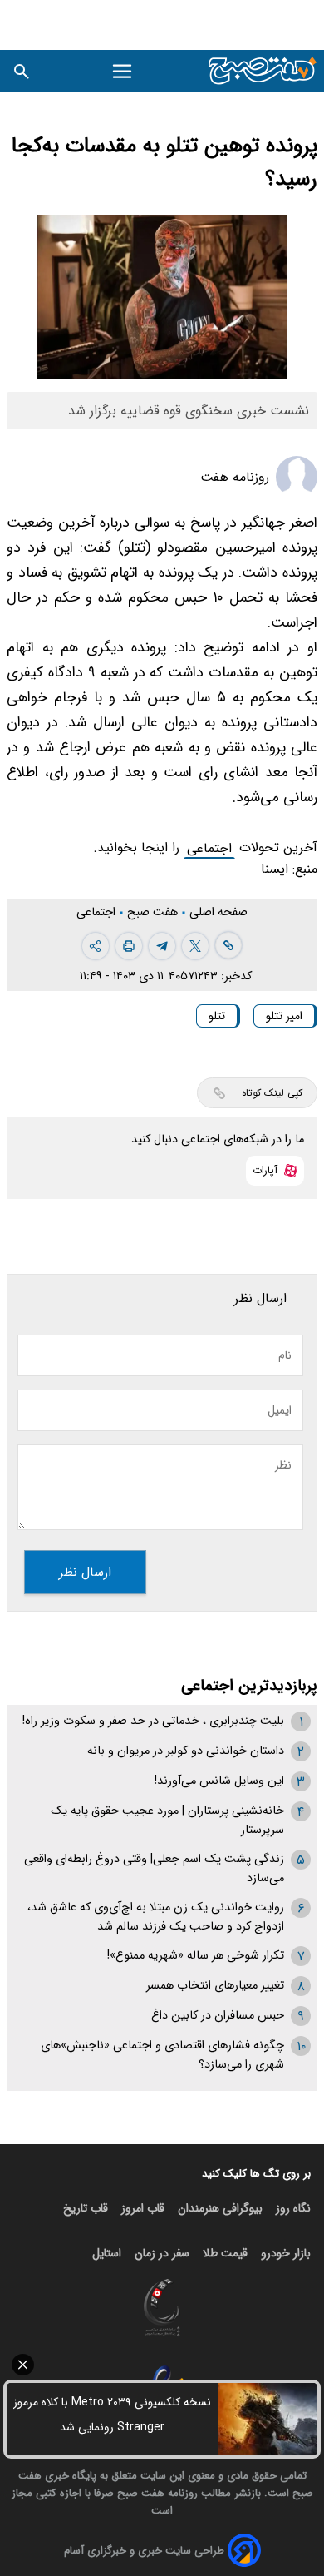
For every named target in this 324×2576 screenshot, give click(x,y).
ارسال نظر (85, 1572)
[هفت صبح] (263, 71)
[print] (129, 946)
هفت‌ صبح (154, 912)
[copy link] (228, 945)
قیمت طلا (225, 2253)
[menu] (123, 72)
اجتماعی (209, 848)
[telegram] (162, 946)
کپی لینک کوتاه (272, 1093)
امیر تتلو (284, 1016)
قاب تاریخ (86, 2208)
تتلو (217, 1016)
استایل (107, 2253)
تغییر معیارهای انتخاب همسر (215, 1986)
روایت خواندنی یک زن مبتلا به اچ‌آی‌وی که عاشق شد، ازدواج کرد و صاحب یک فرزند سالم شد (156, 1917)
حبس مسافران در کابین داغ (218, 2016)
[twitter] (195, 946)
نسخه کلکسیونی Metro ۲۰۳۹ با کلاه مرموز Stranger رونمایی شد (112, 2415)
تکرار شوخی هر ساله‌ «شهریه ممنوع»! (196, 1956)
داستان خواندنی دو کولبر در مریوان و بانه (186, 1751)
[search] (22, 71)
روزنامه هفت (235, 477)
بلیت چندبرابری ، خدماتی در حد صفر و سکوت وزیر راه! (153, 1721)
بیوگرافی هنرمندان (220, 2208)
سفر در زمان (162, 2253)
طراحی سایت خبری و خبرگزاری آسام (144, 2551)
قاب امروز (143, 2208)
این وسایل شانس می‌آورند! (219, 1781)
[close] (162, 2365)
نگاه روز (293, 2208)
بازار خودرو (286, 2253)
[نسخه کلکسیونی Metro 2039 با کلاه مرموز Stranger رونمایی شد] (268, 2419)
